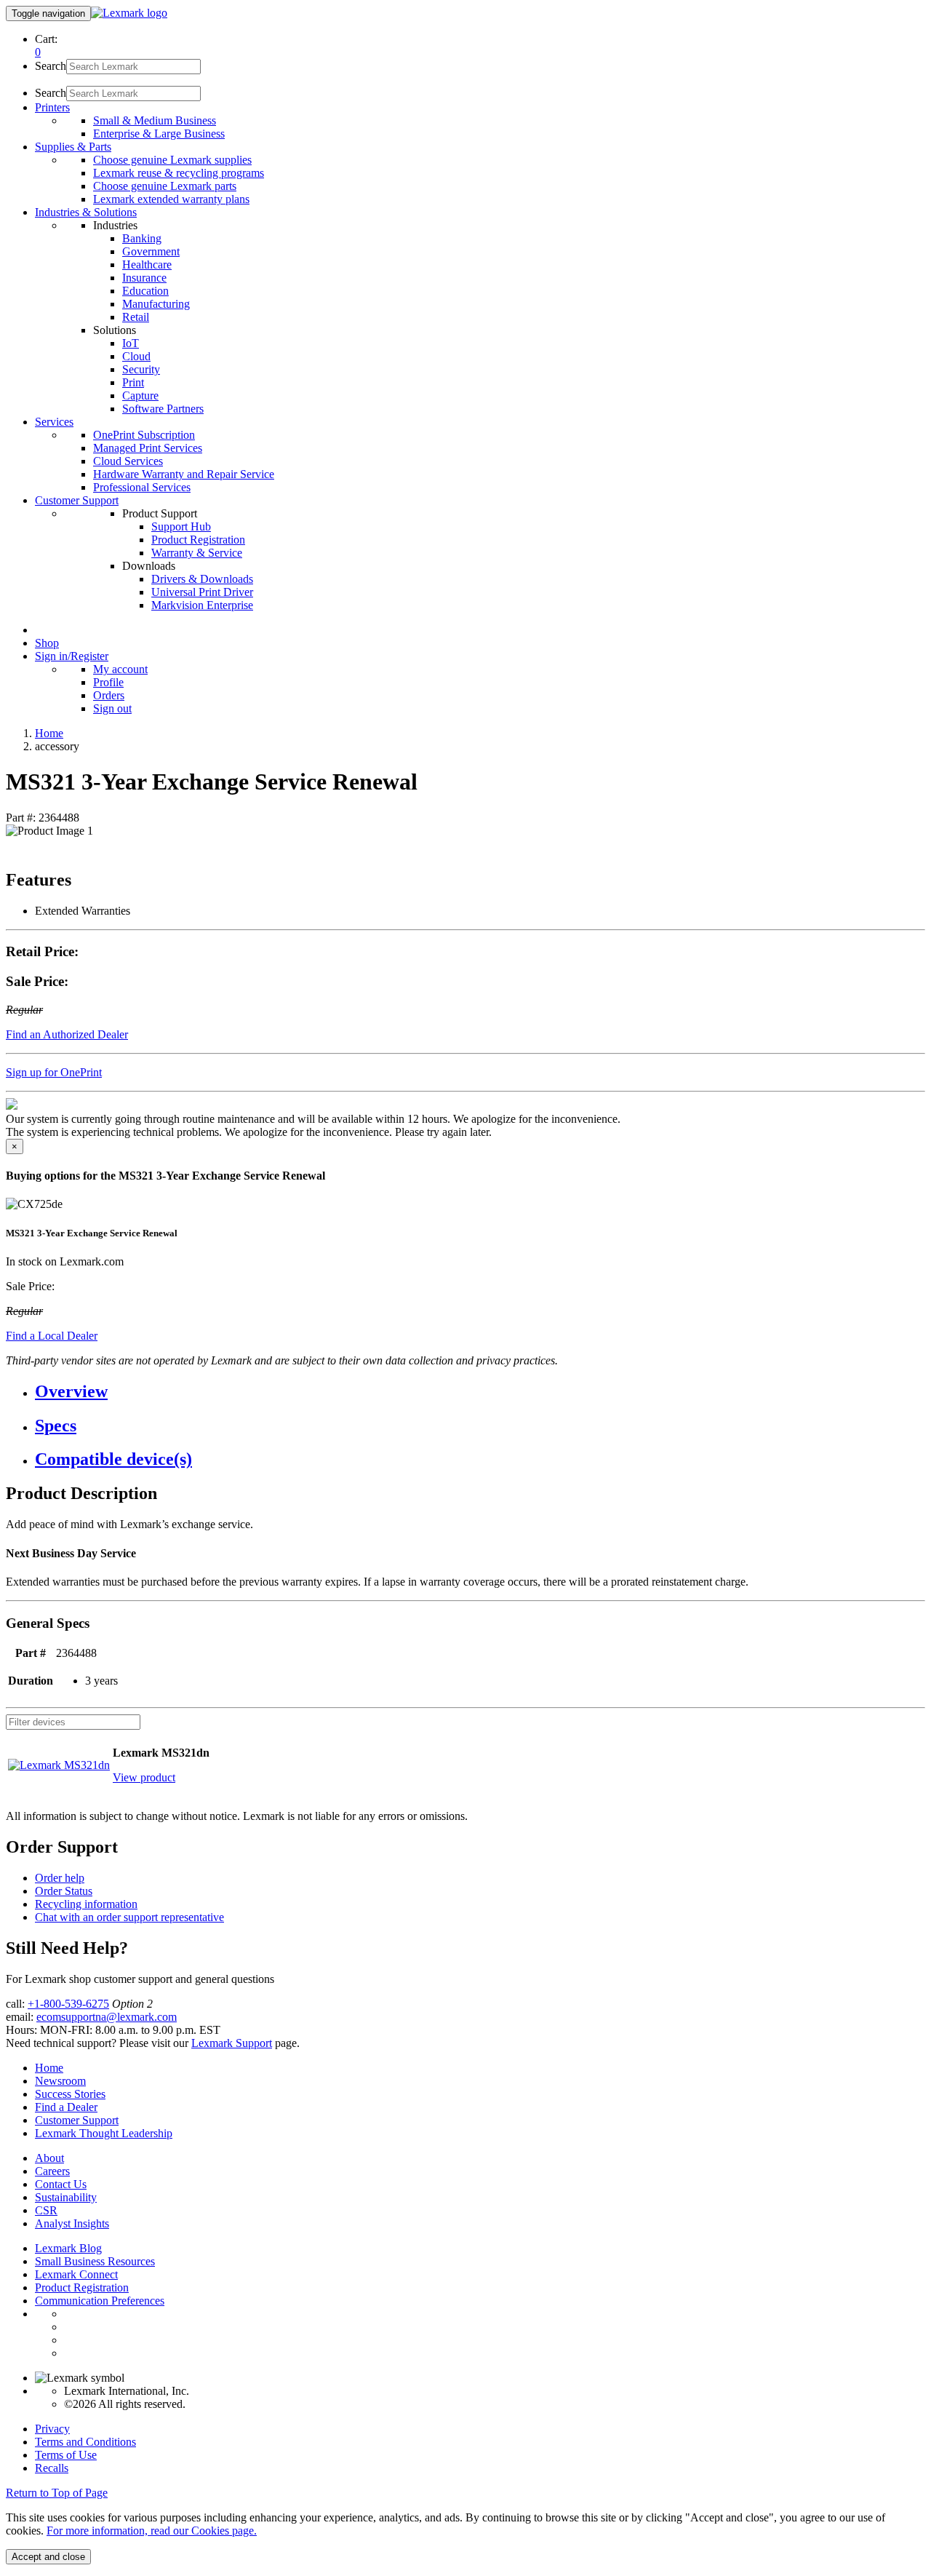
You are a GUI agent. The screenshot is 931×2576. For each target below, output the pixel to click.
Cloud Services (128, 461)
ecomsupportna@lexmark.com (107, 2017)
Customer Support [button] (77, 500)
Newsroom (60, 2081)
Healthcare (147, 265)
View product (144, 1777)
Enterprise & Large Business (159, 134)
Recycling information (86, 1904)
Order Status (64, 1891)
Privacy (52, 2429)
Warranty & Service (197, 553)
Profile (108, 682)
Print (133, 382)
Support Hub (181, 526)
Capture (140, 395)
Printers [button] (52, 107)
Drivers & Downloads (202, 579)
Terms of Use (66, 2455)
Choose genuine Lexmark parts (165, 186)
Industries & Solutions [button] (86, 212)
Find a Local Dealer (52, 1336)
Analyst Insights (72, 2223)
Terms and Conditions (85, 2442)
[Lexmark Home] (129, 13)
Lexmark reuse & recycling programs (179, 173)
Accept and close (48, 2557)
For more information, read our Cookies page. (152, 2531)
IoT (131, 343)
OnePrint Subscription (144, 435)
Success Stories (70, 2094)
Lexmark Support (232, 2043)
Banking (142, 238)
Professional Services (142, 487)
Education (145, 291)
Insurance (144, 278)
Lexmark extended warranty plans (171, 199)
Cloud (136, 356)
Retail (136, 317)
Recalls (52, 2468)
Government (151, 251)
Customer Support (77, 2120)
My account (120, 669)
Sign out (112, 708)
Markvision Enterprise (202, 605)
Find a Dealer (66, 2107)
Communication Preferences (100, 2301)
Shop (47, 643)
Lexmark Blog (68, 2248)
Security (141, 369)
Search (51, 66)
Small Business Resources (95, 2261)
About (49, 2158)
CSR (46, 2210)
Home (49, 733)
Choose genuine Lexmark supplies (172, 160)
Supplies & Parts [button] (73, 147)
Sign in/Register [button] (72, 656)
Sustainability (66, 2197)
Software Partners (163, 409)
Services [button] (54, 422)
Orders (109, 695)
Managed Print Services (148, 448)
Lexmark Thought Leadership (104, 2133)
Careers (52, 2171)
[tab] (480, 1392)
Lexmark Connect (76, 2274)
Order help (60, 1878)
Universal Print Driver (202, 592)
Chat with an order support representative (129, 1917)
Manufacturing (156, 304)
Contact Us (61, 2184)
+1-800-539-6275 (68, 2004)
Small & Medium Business (155, 120)
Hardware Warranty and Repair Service (184, 474)
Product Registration (198, 540)
